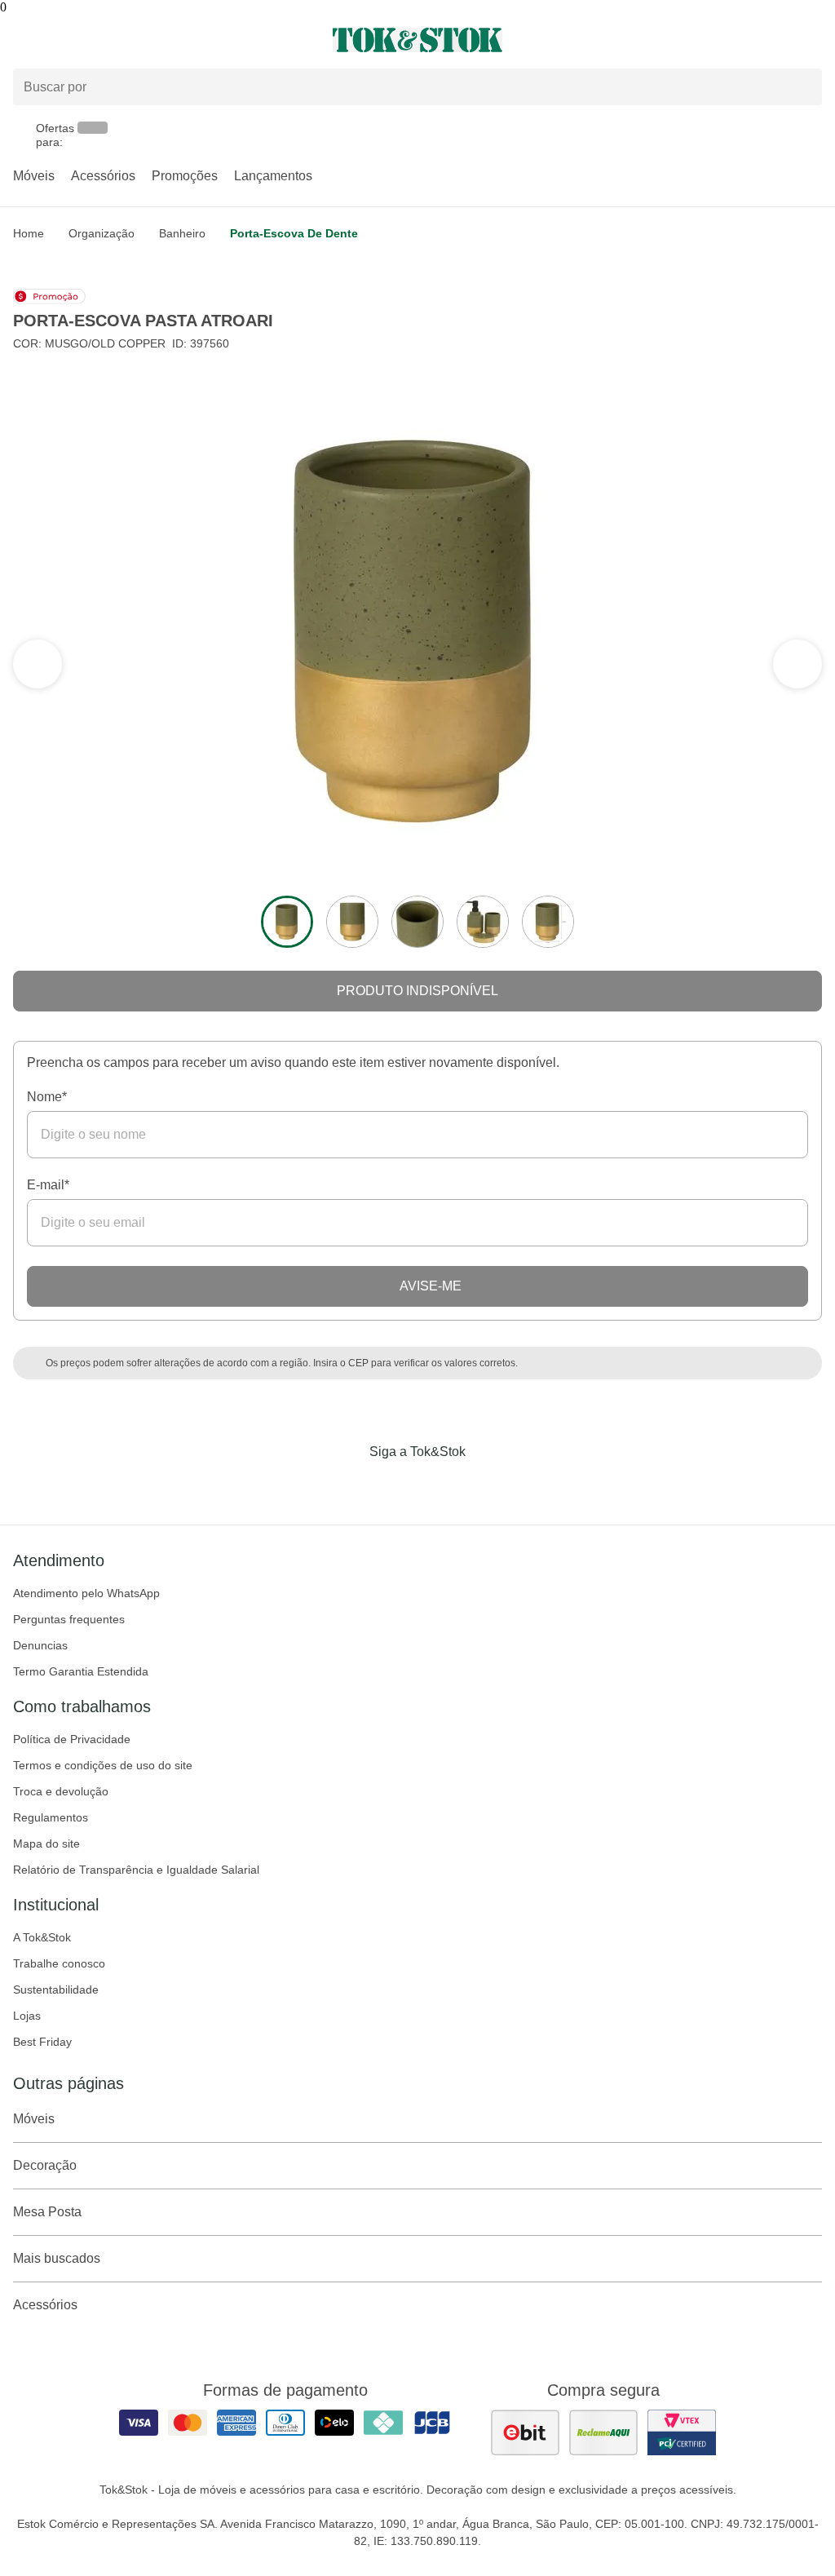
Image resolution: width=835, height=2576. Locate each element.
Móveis (34, 176)
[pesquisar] (802, 87)
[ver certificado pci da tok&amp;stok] (682, 2432)
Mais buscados (57, 2258)
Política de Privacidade (72, 1739)
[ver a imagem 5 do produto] (548, 922)
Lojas (27, 2016)
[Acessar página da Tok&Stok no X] (486, 1485)
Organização (102, 233)
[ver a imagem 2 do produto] (352, 922)
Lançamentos (273, 176)
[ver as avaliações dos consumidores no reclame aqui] (603, 2432)
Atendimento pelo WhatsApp (86, 1593)
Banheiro (182, 233)
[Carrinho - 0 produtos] (812, 40)
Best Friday (42, 2042)
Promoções (185, 176)
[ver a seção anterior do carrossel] (797, 664)
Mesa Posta (47, 2212)
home (29, 233)
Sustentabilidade (56, 1990)
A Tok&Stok (42, 1937)
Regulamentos (51, 1817)
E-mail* (48, 1185)
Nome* (47, 1097)
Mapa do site (46, 1843)
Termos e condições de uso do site (103, 1765)
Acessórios (103, 176)
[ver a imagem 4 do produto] (483, 922)
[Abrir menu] (139, 40)
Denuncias (40, 1645)
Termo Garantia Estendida (81, 1671)
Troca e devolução (61, 1791)
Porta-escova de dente (294, 233)
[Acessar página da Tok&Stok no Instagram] (395, 1485)
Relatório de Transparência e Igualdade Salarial (136, 1870)
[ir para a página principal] (417, 40)
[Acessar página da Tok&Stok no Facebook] (349, 1485)
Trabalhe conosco (59, 1963)
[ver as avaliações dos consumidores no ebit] (525, 2432)
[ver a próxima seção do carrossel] (38, 664)
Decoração (45, 2165)
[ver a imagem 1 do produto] (287, 922)
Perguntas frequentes (69, 1619)
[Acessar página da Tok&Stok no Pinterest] (440, 1485)
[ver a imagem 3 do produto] (417, 922)
